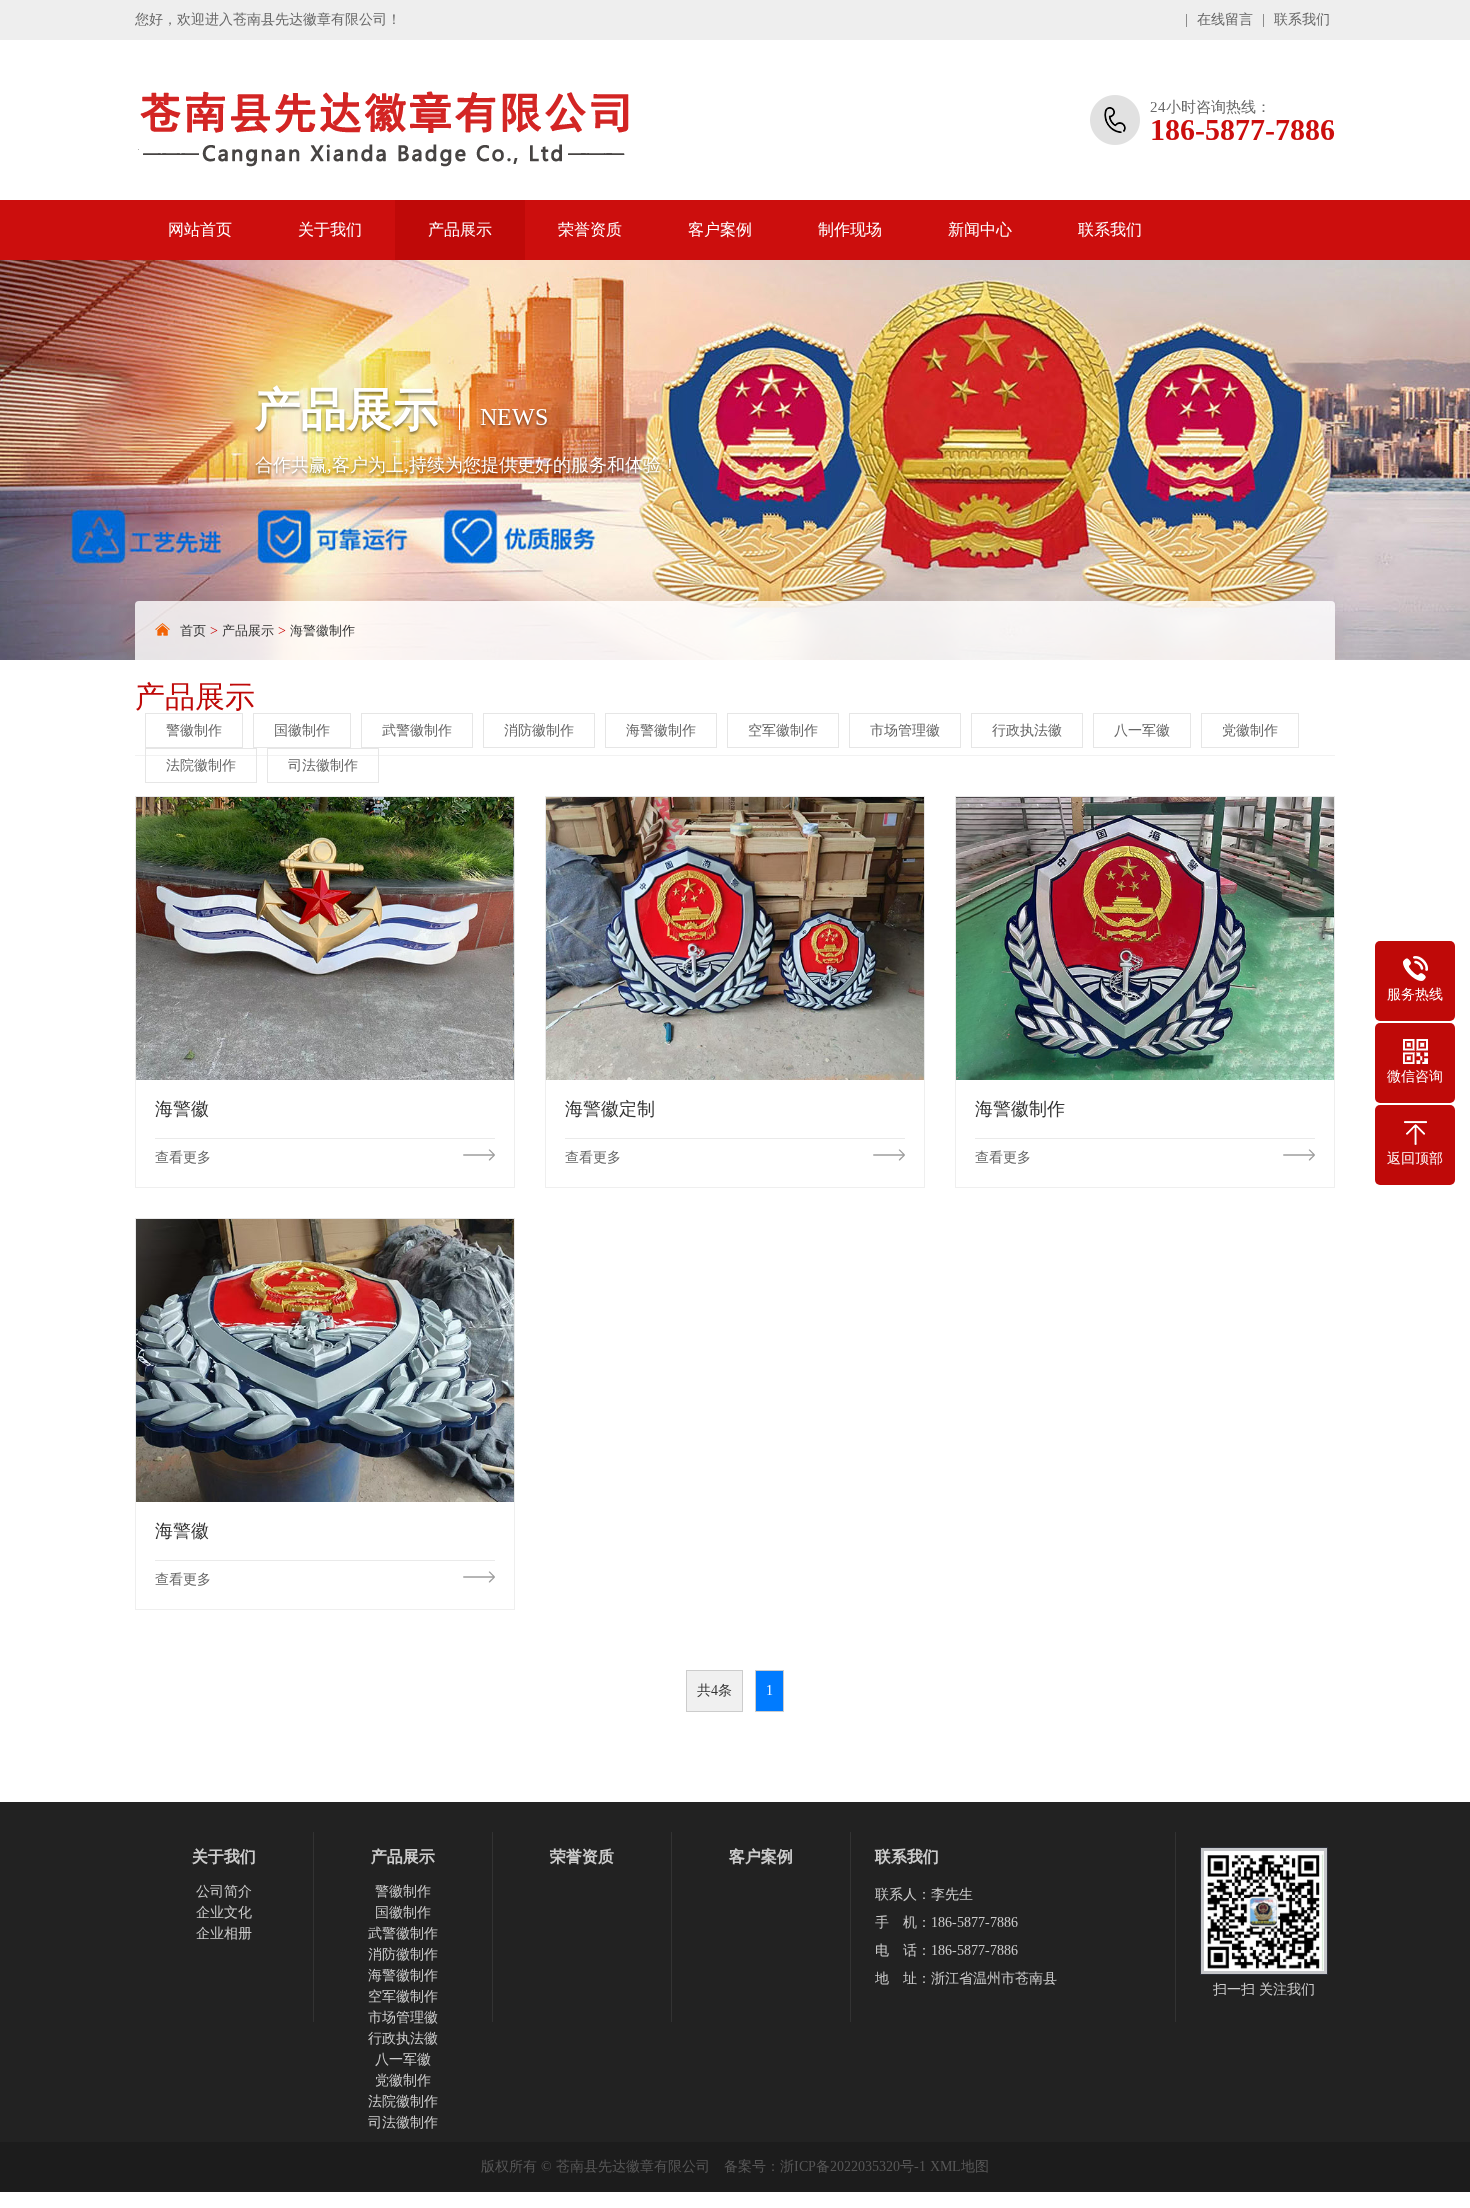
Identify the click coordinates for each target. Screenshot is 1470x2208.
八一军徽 (1142, 730)
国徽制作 (302, 730)
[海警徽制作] (1145, 938)
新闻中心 (980, 229)
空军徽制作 (783, 730)
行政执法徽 (1027, 730)
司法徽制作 (323, 765)
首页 (193, 630)
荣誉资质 (590, 229)
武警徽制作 (417, 730)
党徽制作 (1250, 730)
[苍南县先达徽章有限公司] (430, 120)
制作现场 (850, 229)
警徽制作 (194, 730)
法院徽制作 (201, 765)
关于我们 (330, 229)
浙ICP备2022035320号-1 (853, 2166)
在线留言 (1225, 19)
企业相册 (224, 1933)
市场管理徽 (905, 730)
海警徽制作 (322, 630)
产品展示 (460, 229)
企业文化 (224, 1912)
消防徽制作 (539, 730)
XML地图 (959, 2166)
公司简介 (224, 1891)
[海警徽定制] (735, 938)
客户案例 (720, 229)
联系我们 (1302, 19)
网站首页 (200, 229)
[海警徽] (325, 938)
